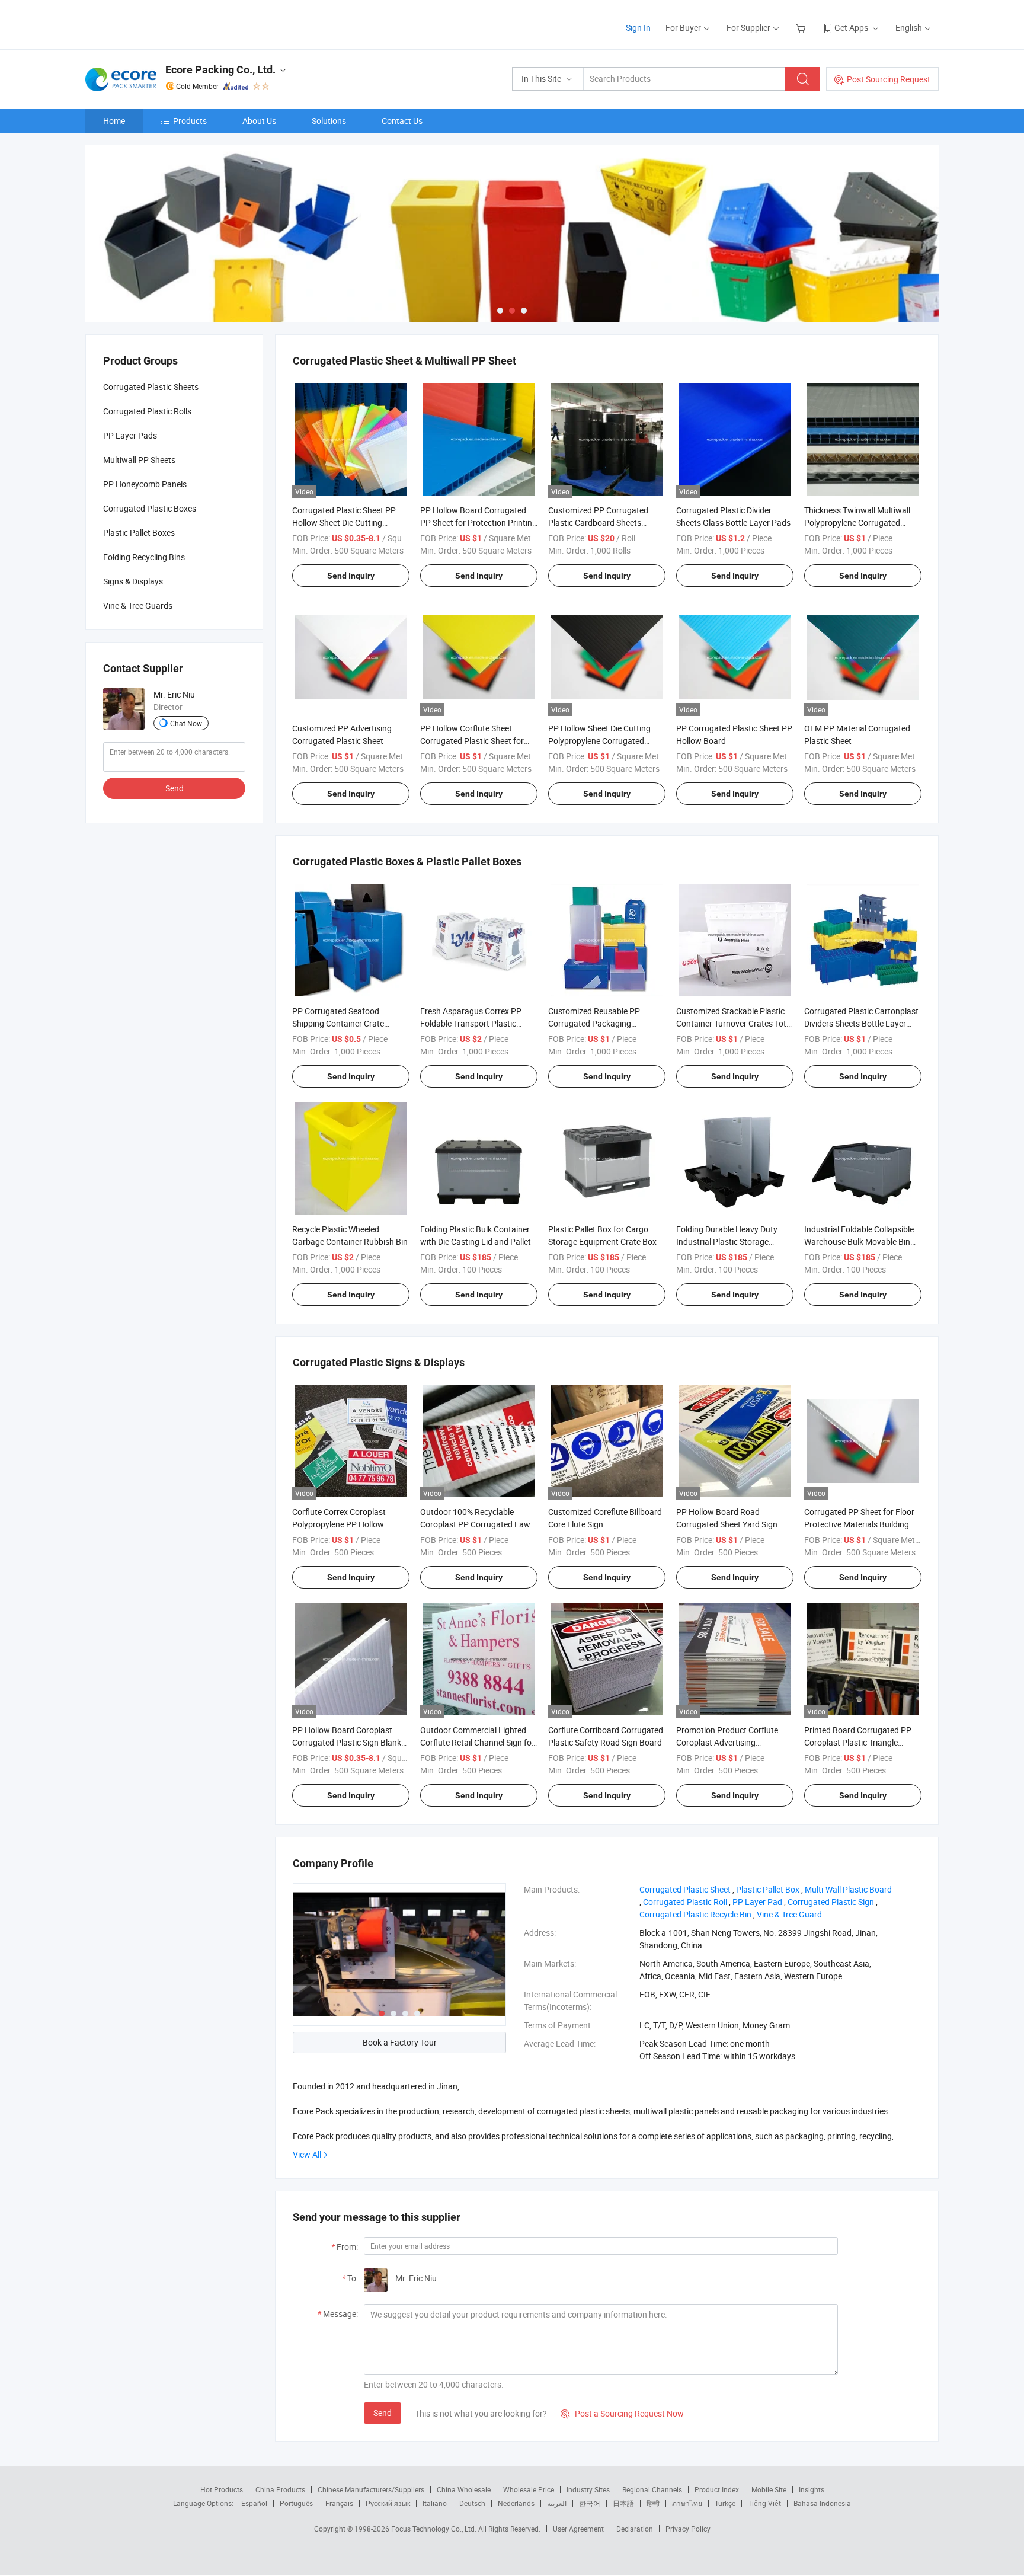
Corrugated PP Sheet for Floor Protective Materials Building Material (859, 1524)
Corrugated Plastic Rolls (147, 411)
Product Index (717, 2489)
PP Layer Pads (130, 435)
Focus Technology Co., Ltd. (435, 2529)
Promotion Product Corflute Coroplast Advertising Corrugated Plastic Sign (727, 1742)
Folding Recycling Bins (144, 557)
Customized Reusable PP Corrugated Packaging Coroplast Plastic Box (594, 1023)
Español (254, 2503)
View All (307, 2154)
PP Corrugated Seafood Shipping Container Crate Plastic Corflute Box (338, 1023)
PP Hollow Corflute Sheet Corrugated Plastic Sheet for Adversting (472, 741)
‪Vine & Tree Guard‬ (789, 1914)
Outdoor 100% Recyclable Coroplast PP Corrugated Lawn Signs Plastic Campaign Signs (478, 1524)
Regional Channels (652, 2489)
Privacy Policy (688, 2529)
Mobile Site (769, 2489)
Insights (812, 2489)
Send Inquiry (351, 576)
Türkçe (725, 2503)
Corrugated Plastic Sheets (151, 387)
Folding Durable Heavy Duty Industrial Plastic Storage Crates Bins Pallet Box (727, 1241)
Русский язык (388, 2503)
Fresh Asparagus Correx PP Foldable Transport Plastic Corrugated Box (471, 1023)
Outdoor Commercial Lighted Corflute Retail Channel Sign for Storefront (477, 1742)
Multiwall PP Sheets (139, 460)
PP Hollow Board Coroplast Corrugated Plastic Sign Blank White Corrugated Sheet (347, 1742)
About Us (259, 121)
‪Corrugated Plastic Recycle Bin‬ (695, 1914)
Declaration (635, 2529)
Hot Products (222, 2489)
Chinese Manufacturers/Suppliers (371, 2489)
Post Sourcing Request (889, 79)
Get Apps (851, 28)
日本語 (623, 2503)
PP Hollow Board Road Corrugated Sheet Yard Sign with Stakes (727, 1524)
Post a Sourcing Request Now (622, 2413)
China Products (280, 2489)
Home (114, 121)
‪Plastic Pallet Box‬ (768, 1889)
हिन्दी (653, 2503)
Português (296, 2503)
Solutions (329, 121)
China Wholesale (464, 2489)
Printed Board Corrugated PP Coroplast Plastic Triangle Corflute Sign (858, 1742)
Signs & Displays (133, 581)
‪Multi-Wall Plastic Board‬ (848, 1889)
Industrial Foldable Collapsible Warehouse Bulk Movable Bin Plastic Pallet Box (859, 1241)
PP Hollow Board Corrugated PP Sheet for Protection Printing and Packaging (479, 522)
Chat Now (186, 723)
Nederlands (516, 2503)
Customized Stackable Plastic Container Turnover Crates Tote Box (733, 1023)
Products (190, 121)
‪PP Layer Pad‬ (757, 1902)
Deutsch (472, 2503)
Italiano (435, 2503)
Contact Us (402, 121)
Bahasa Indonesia (822, 2503)
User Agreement (578, 2529)
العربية (557, 2503)
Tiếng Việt (764, 2503)
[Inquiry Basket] (802, 28)
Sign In (638, 28)
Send (383, 2413)
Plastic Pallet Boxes (139, 533)
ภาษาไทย (687, 2503)
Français (339, 2503)
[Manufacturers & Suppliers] (161, 23)
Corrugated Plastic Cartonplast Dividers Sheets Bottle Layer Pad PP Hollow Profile (861, 1023)
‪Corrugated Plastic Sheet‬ (685, 1889)
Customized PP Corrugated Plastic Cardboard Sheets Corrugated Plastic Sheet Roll (601, 522)
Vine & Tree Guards (138, 605)
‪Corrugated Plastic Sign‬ (831, 1902)
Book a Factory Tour (400, 2042)
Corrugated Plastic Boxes (150, 508)
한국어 (590, 2503)
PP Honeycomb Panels (145, 484)
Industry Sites (588, 2489)
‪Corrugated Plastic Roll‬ (685, 1902)
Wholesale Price (529, 2489)
